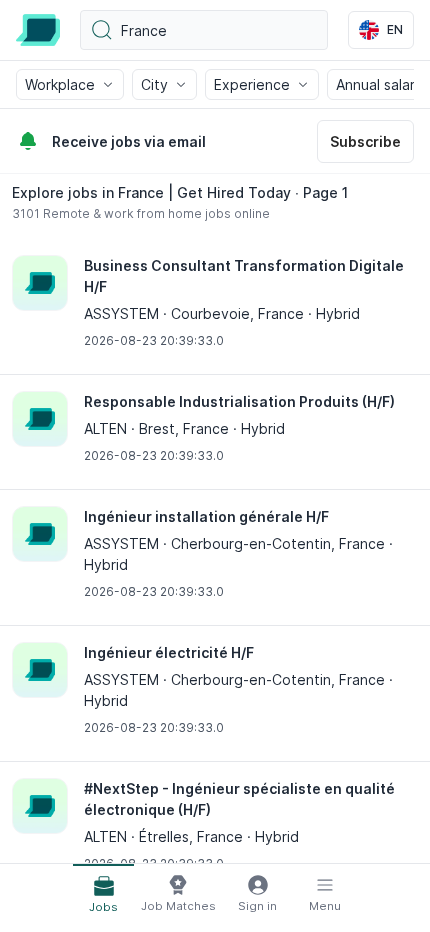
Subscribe (365, 141)
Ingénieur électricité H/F (169, 652)
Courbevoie (210, 313)
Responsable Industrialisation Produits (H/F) (239, 401)
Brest (157, 428)
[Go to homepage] (38, 30)
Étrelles (164, 836)
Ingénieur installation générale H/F (206, 516)
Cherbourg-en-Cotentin (251, 543)
